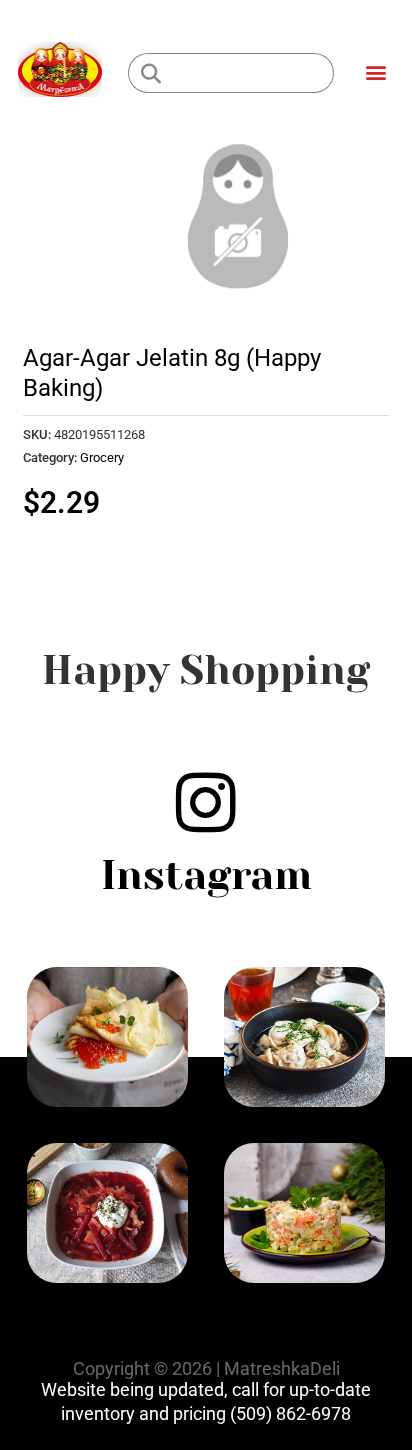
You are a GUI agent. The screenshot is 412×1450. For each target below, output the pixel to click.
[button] (375, 71)
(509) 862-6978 (290, 1413)
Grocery (102, 457)
